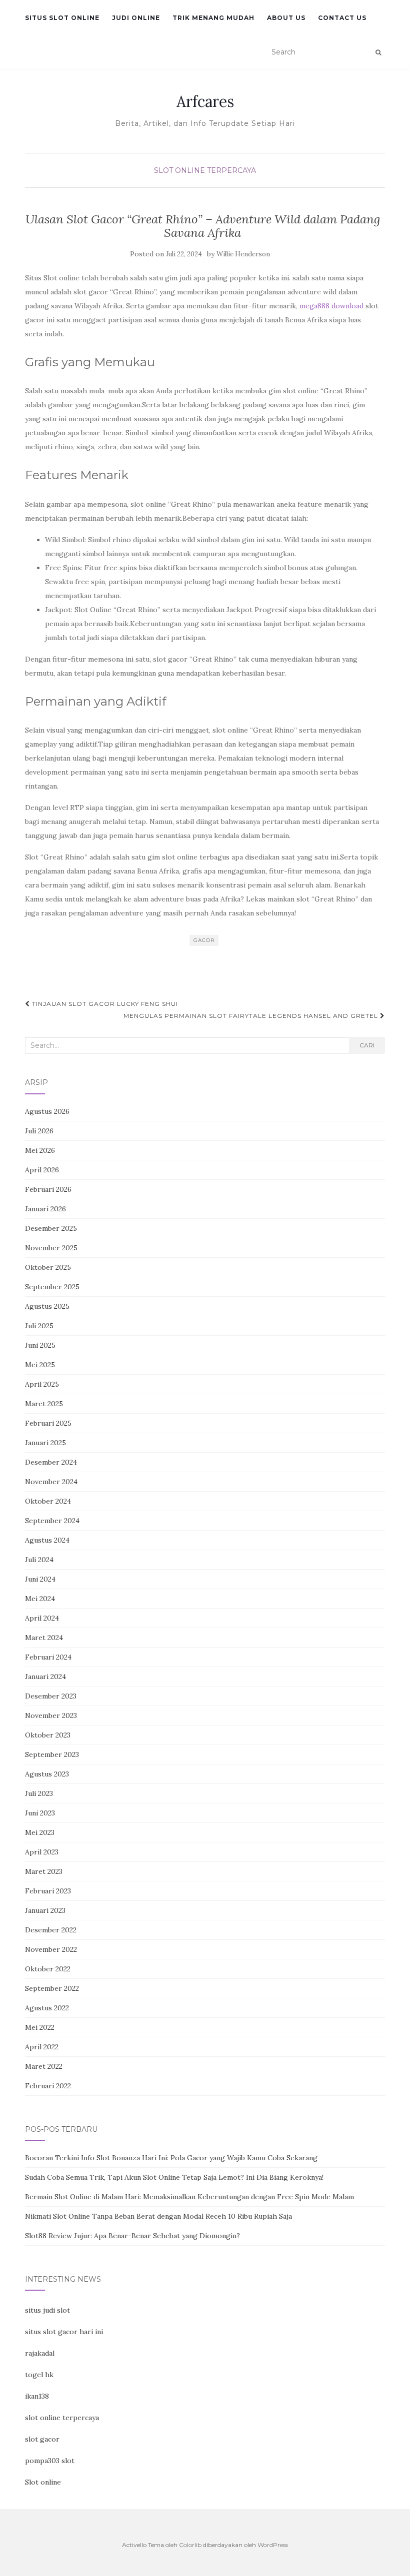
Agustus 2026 (47, 1111)
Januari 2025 (45, 1443)
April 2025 (42, 1384)
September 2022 (52, 1988)
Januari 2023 (45, 1910)
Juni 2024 (40, 1579)
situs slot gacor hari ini (64, 2332)
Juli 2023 (39, 1793)
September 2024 (52, 1521)
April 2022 (42, 2047)
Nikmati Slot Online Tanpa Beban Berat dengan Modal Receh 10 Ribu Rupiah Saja (158, 2216)
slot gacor (42, 2439)
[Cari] (378, 52)
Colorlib (190, 2545)
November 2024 (51, 1482)
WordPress (273, 2545)
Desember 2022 (51, 1930)
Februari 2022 (48, 2086)
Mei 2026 (40, 1150)
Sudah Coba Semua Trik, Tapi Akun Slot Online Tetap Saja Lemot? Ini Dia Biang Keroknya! (174, 2177)
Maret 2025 (44, 1404)
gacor (204, 940)
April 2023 (42, 1852)
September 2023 (52, 1754)
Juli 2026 (39, 1131)
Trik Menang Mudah (213, 18)
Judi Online (136, 18)
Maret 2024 (44, 1638)
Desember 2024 (51, 1462)
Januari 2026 (45, 1209)
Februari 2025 (48, 1423)
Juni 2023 (40, 1813)
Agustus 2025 (47, 1306)
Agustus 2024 (47, 1540)
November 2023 (51, 1716)
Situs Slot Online (62, 18)
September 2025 (52, 1287)
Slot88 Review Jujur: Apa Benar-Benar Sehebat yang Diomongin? (132, 2236)
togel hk (39, 2375)
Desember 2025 (51, 1228)
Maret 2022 (44, 2066)
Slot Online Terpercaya (205, 170)
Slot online (43, 2482)
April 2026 (42, 1170)
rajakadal (40, 2353)
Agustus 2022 (47, 2008)
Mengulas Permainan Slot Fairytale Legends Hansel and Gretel (252, 1016)
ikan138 (37, 2396)
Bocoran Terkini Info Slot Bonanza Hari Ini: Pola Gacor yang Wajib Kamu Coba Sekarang (171, 2158)
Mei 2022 (40, 2027)
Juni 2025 (40, 1345)
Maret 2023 (44, 1871)
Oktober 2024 (48, 1501)
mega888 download (331, 306)
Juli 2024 (39, 1560)
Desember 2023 (51, 1696)
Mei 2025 (40, 1365)
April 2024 (42, 1618)
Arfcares (205, 101)
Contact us (342, 18)
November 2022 (51, 1949)
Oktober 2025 (48, 1267)
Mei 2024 (40, 1599)
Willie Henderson (243, 254)
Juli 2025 (39, 1326)
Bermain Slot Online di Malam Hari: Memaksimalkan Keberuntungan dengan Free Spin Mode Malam (189, 2197)
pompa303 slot (50, 2461)
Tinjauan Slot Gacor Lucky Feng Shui (104, 1004)
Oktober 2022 (48, 1969)
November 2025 (51, 1248)
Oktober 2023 (48, 1735)
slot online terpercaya (62, 2418)
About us (286, 18)
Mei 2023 (40, 1832)
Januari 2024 (45, 1677)
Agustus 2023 (47, 1774)
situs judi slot (47, 2310)
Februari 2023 (48, 1891)
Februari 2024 (48, 1657)
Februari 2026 (48, 1189)
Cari (367, 1045)
